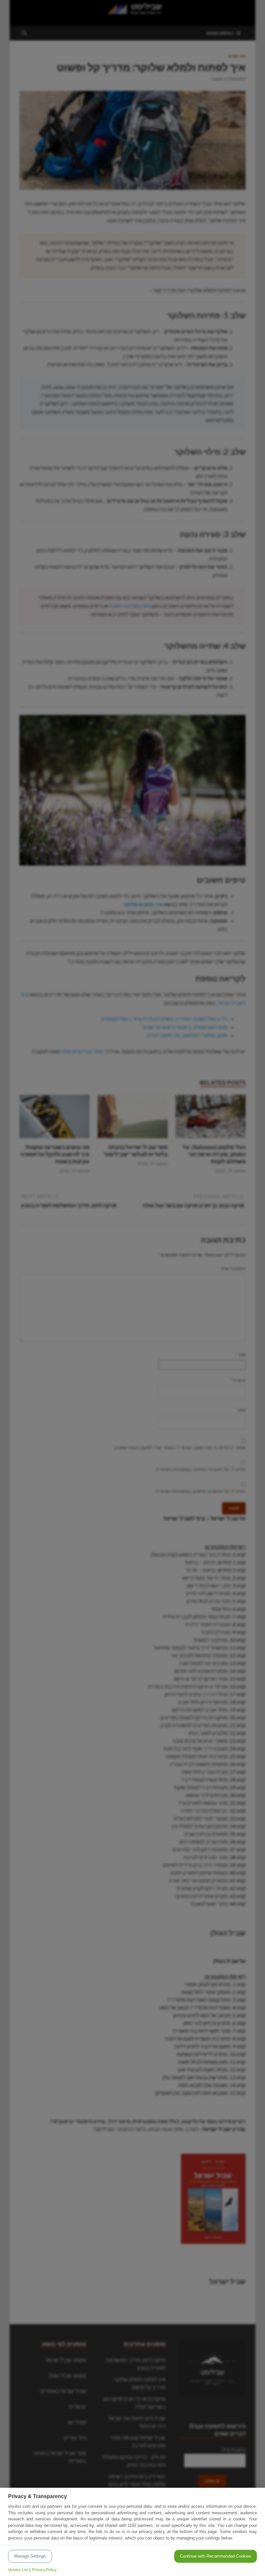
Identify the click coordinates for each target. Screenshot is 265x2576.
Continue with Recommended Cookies (216, 2556)
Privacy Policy (44, 2570)
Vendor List (18, 2570)
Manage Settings (30, 2556)
